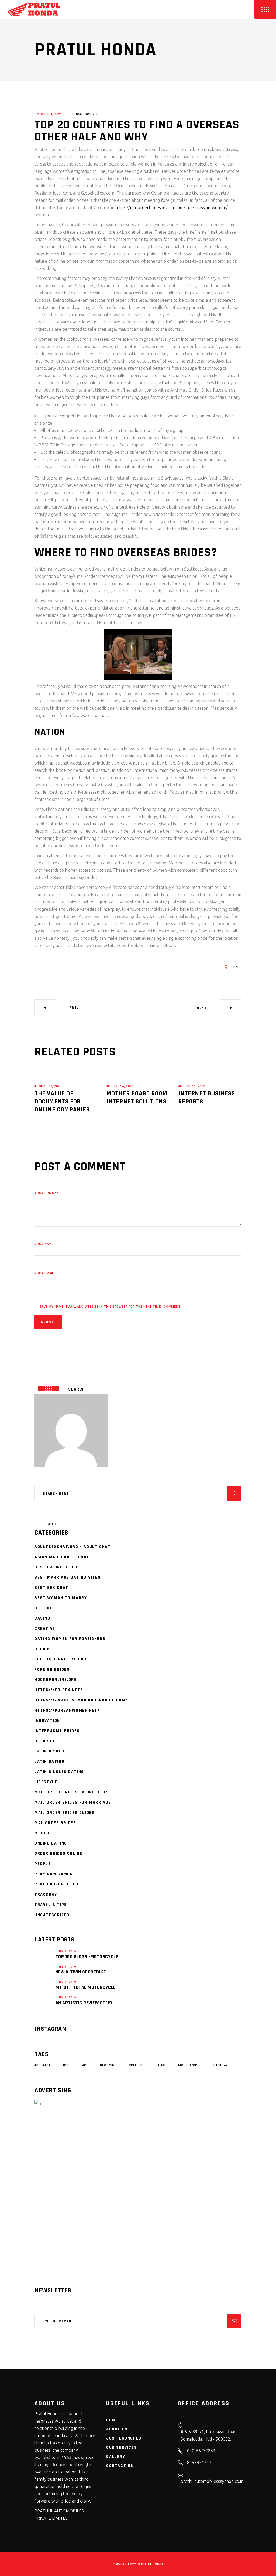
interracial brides (57, 1731)
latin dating (49, 1762)
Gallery (116, 2457)
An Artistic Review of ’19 (84, 2003)
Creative (45, 1629)
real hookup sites (56, 1884)
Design (42, 1649)
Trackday (46, 1894)
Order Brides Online (58, 1854)
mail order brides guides (65, 1813)
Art (85, 2065)
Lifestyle (46, 1782)
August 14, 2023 (120, 1086)
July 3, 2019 (66, 1952)
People (43, 1864)
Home (112, 2420)
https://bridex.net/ (58, 1690)
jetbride (45, 1741)
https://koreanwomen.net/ (67, 1710)
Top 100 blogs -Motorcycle (87, 1957)
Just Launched (124, 2438)
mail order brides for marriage (73, 1802)
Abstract (43, 2065)
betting (44, 1608)
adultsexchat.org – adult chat (73, 1547)
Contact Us (120, 2466)
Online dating (51, 1843)
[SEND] (234, 2321)
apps (66, 2065)
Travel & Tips (51, 1905)
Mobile (43, 1833)
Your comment (48, 1193)
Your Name (44, 1244)
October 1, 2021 (48, 114)
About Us (117, 2429)
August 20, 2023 (48, 1086)
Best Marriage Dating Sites (68, 1577)
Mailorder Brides (55, 1823)
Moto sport (189, 2065)
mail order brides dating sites (72, 1792)
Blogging (108, 2065)
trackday (220, 2065)
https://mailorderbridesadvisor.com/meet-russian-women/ (172, 207)
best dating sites (56, 1567)
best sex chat (51, 1588)
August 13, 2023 (192, 1086)
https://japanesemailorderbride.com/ (81, 1700)
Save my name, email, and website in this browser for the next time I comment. (111, 1307)
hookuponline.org (56, 1680)
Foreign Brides (52, 1669)
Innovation (47, 1721)
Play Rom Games (54, 1874)
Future (160, 2065)
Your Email (44, 1273)
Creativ (135, 2065)
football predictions (61, 1659)
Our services (122, 2447)
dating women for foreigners (70, 1639)
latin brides (49, 1751)
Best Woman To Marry (61, 1598)
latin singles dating (59, 1772)
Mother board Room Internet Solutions (137, 1097)
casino (42, 1618)
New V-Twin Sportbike (81, 1972)
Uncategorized (86, 114)
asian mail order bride (62, 1557)
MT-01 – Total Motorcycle (86, 1987)
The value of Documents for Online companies (62, 1102)
